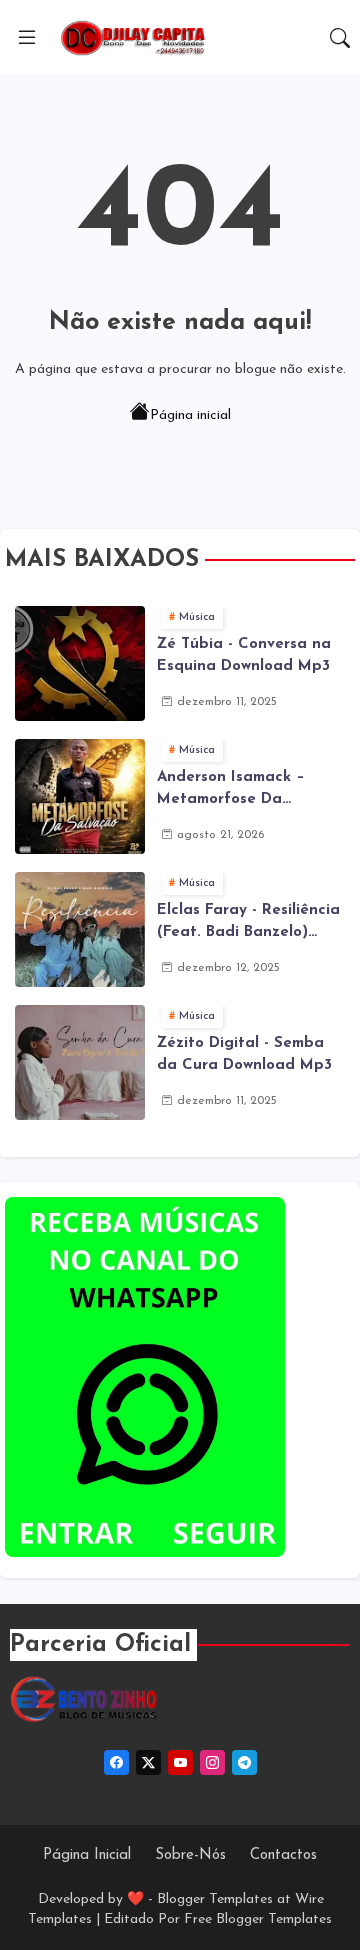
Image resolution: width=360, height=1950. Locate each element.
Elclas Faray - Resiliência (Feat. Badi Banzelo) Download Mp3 (248, 924)
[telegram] (244, 1762)
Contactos (283, 1855)
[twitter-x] (148, 1762)
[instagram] (212, 1762)
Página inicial (190, 415)
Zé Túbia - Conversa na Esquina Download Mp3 (244, 656)
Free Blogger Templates (258, 1919)
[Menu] (27, 38)
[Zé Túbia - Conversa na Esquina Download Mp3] (80, 663)
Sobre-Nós (190, 1855)
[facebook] (116, 1762)
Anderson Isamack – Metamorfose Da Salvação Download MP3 (247, 791)
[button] (340, 38)
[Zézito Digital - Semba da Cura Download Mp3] (80, 1062)
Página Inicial (87, 1855)
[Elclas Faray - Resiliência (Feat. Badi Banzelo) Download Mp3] (80, 929)
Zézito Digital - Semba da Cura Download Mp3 (244, 1055)
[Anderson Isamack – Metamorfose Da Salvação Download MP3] (80, 796)
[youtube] (180, 1762)
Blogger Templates (215, 1899)
